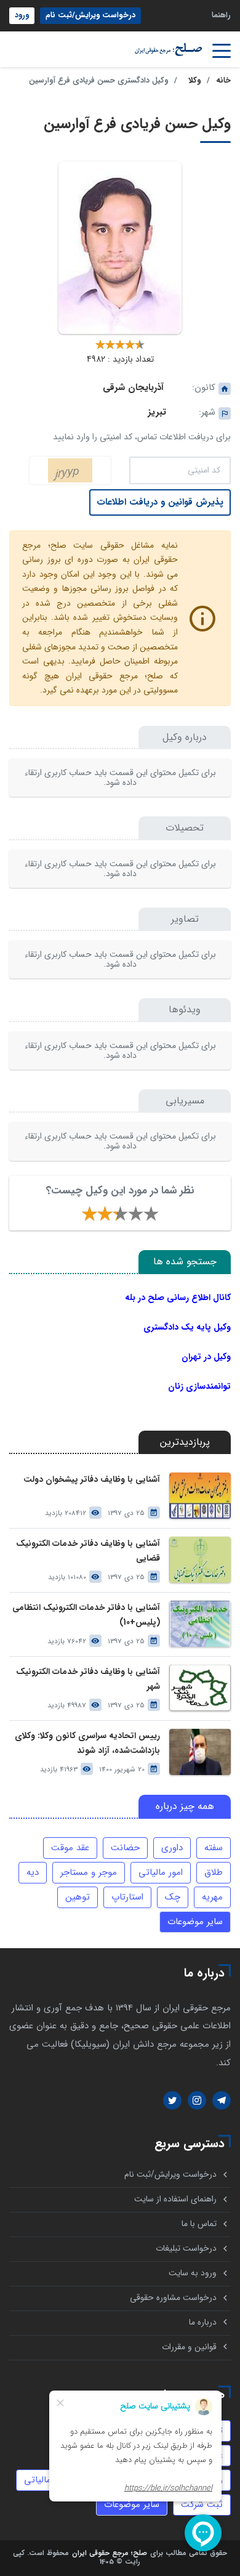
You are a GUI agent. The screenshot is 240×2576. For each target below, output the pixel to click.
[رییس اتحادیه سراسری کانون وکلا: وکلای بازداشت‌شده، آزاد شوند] (200, 1752)
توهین (78, 1897)
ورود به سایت (193, 2273)
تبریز (157, 412)
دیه (33, 1872)
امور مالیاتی (161, 1872)
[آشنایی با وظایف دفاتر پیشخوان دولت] (200, 1496)
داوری (172, 1848)
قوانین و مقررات (189, 2347)
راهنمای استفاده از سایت (175, 2199)
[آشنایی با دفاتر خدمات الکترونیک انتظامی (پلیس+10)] (200, 1624)
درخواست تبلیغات (186, 2249)
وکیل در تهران (206, 1357)
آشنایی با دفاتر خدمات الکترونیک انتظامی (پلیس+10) (86, 1615)
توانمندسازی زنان (199, 1386)
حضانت (125, 1848)
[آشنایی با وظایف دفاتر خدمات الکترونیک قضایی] (200, 1560)
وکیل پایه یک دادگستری (187, 1327)
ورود (22, 15)
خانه (223, 81)
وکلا (194, 81)
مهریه (212, 1897)
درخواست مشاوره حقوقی (173, 2298)
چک (173, 1897)
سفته (214, 1848)
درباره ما (203, 2322)
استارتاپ (127, 1897)
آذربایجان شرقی (133, 388)
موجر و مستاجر (89, 1872)
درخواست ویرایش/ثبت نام (90, 15)
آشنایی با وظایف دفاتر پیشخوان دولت (92, 1480)
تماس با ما (199, 2224)
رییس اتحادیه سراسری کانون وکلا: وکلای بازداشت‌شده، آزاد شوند (87, 1743)
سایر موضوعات (195, 1922)
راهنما (221, 15)
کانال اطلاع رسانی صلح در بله (178, 1298)
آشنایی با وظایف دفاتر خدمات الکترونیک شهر (88, 1679)
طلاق (214, 1872)
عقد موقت (70, 1848)
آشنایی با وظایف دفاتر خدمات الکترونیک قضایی (88, 1551)
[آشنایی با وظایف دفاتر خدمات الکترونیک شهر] (200, 1688)
